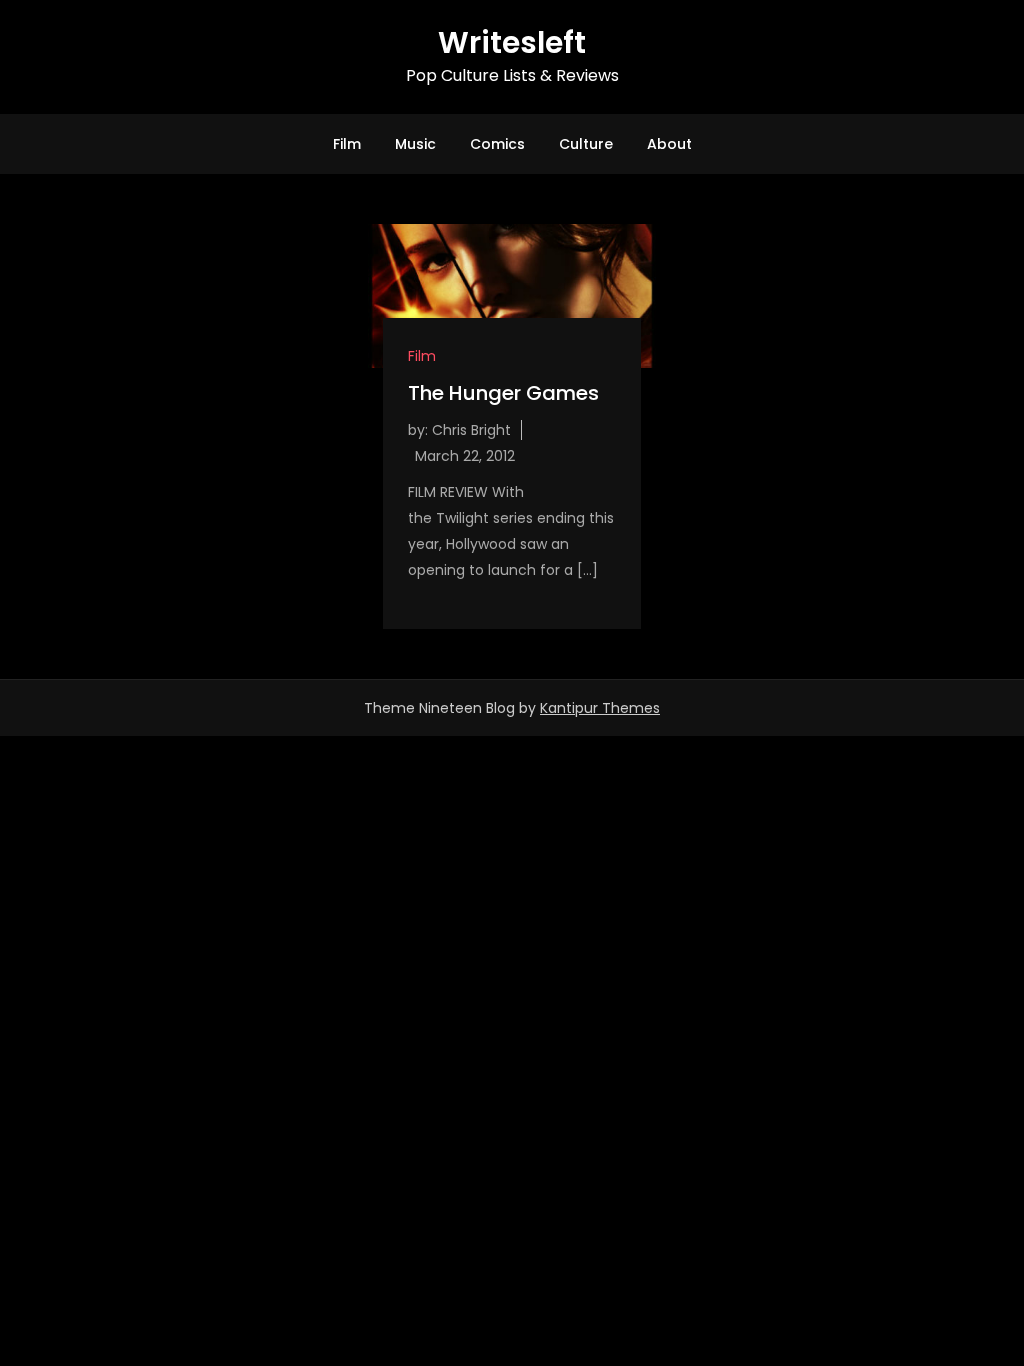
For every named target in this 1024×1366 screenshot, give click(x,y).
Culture (586, 144)
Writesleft (512, 42)
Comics (497, 144)
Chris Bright (471, 430)
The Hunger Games (503, 393)
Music (415, 144)
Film (347, 144)
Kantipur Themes (600, 708)
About (669, 144)
